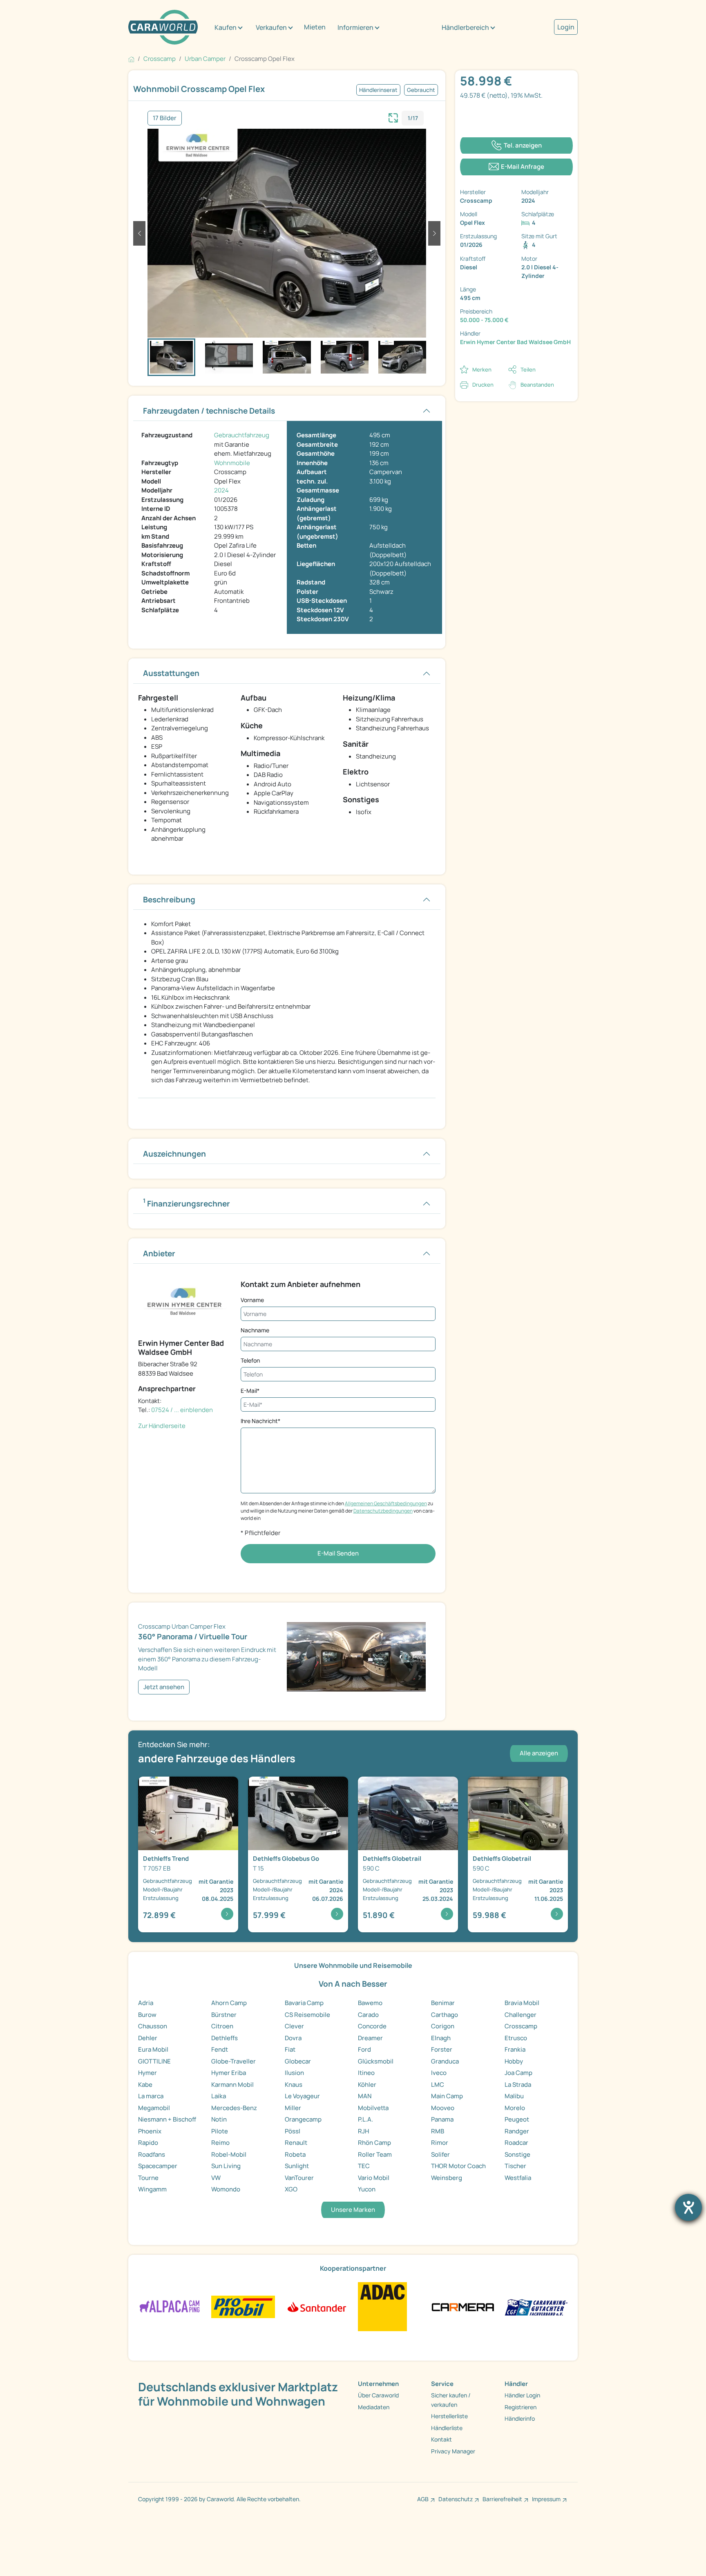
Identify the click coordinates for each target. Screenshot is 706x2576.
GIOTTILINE (154, 2061)
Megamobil (154, 2108)
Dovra (293, 2038)
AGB (423, 2499)
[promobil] (243, 2306)
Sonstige (517, 2154)
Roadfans (152, 2154)
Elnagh (441, 2038)
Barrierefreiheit (502, 2499)
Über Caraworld (378, 2395)
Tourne (148, 2178)
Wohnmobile (232, 463)
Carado (368, 2015)
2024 (221, 490)
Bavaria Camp (304, 2003)
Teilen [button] (528, 369)
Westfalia (518, 2178)
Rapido (148, 2143)
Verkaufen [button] (271, 27)
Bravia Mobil (522, 2003)
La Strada (518, 2085)
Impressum (546, 2499)
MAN (365, 2096)
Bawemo (370, 2003)
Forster (442, 2049)
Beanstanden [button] (537, 385)
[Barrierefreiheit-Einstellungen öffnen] (688, 2207)
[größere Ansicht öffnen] (393, 117)
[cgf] (536, 2306)
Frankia (515, 2049)
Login (566, 27)
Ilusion (294, 2073)
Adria (146, 2003)
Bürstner (224, 2015)
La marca (151, 2096)
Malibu (514, 2096)
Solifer (440, 2154)
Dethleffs (225, 2038)
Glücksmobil (376, 2061)
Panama (442, 2119)
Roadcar (516, 2143)
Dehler (148, 2038)
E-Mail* (250, 1391)
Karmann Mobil (232, 2085)
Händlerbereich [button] (465, 27)
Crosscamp (521, 2026)
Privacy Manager (453, 2451)
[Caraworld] (163, 27)
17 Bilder (165, 118)
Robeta (295, 2154)
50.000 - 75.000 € (484, 320)
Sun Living (226, 2166)
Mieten (315, 27)
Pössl (293, 2131)
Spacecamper (158, 2166)
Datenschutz (456, 2499)
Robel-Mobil (229, 2154)
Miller (293, 2108)
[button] (139, 233)
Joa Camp (518, 2073)
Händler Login (522, 2395)
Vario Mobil (374, 2178)
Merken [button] (482, 369)
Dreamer (370, 2038)
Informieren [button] (355, 27)
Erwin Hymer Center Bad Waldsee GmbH (515, 342)
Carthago (445, 2015)
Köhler (367, 2085)
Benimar (443, 2003)
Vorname (252, 1300)
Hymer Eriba (229, 2073)
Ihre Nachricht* (260, 1421)
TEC (364, 2166)
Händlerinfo (520, 2418)
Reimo (220, 2143)
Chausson (153, 2026)
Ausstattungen (171, 673)
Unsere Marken (353, 2210)
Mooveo (443, 2108)
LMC (438, 2085)
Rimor (440, 2143)
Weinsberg (447, 2178)
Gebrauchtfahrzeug (242, 435)
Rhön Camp (374, 2143)
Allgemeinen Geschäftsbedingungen (386, 1503)
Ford (364, 2049)
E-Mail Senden (338, 1553)
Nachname (255, 1330)
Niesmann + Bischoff (167, 2119)
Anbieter (159, 1253)
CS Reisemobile (307, 2015)
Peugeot (517, 2119)
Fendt (220, 2049)
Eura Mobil (153, 2049)
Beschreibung (169, 900)
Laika (219, 2096)
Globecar (298, 2061)
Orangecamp (303, 2119)
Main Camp (447, 2096)
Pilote (220, 2131)
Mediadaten (374, 2407)
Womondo (226, 2189)
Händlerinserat (378, 90)
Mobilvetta (373, 2108)
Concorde (372, 2026)
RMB (438, 2131)
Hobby (514, 2061)
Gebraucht (421, 90)
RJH (363, 2131)
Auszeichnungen (174, 1154)
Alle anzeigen (539, 1753)
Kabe (145, 2085)
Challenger (521, 2015)
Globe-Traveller (233, 2061)
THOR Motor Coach (458, 2166)
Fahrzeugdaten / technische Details (209, 411)
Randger (517, 2131)
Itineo (366, 2073)
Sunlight (297, 2166)
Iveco (439, 2073)
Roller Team (375, 2154)
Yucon (367, 2189)
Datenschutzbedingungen (383, 1511)
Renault (296, 2143)
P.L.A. (365, 2119)
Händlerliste (447, 2428)
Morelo (515, 2108)
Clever (294, 2026)
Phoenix (150, 2131)
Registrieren (521, 2407)
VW (216, 2178)
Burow (147, 2015)
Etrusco (516, 2038)
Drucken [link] (483, 385)
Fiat (290, 2049)
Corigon (443, 2026)
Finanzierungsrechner (187, 1203)
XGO (291, 2189)
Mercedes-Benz (234, 2108)
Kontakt (441, 2439)
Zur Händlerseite (162, 1426)
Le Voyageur (302, 2096)
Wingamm (152, 2189)
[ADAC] (382, 2306)
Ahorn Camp (229, 2003)
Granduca (445, 2061)
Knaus (294, 2085)
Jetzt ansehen (164, 1687)
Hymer (147, 2073)
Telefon (250, 1360)
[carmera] (463, 2306)
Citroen (222, 2026)
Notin (219, 2119)
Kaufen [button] (226, 27)
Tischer (515, 2166)
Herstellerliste (449, 2416)
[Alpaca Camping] (170, 2306)
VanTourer (299, 2178)
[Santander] (316, 2306)
